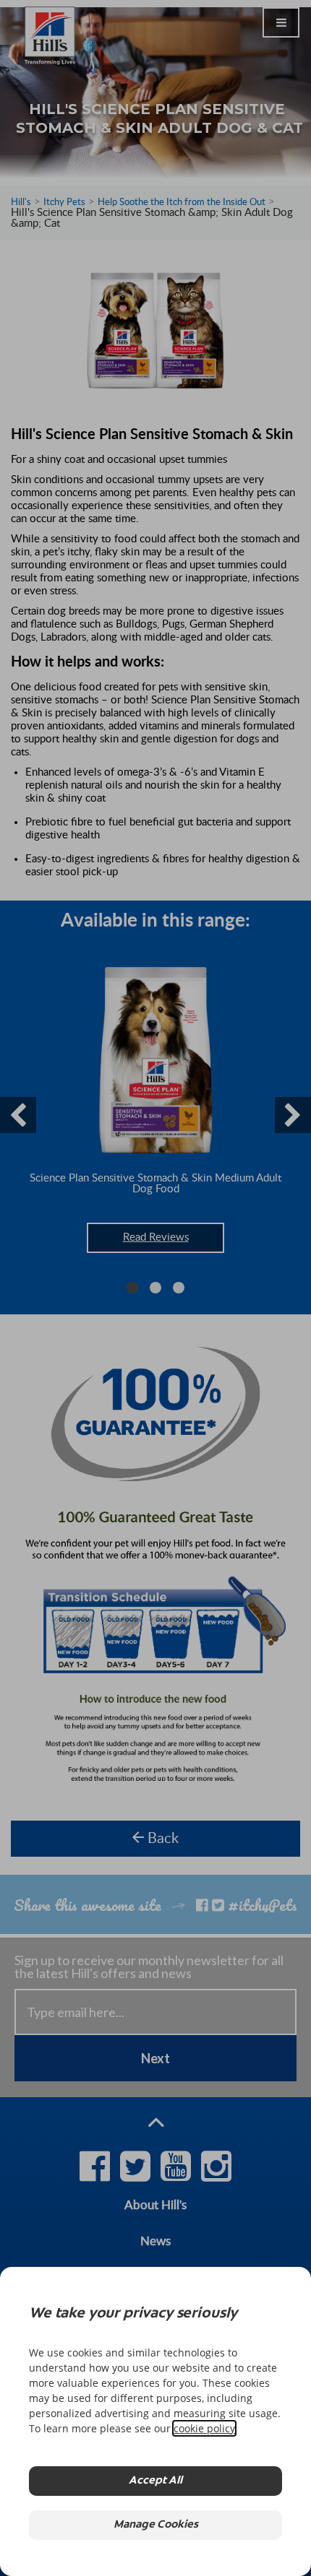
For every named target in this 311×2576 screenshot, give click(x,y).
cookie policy (204, 2428)
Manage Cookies (156, 2525)
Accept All (155, 2481)
